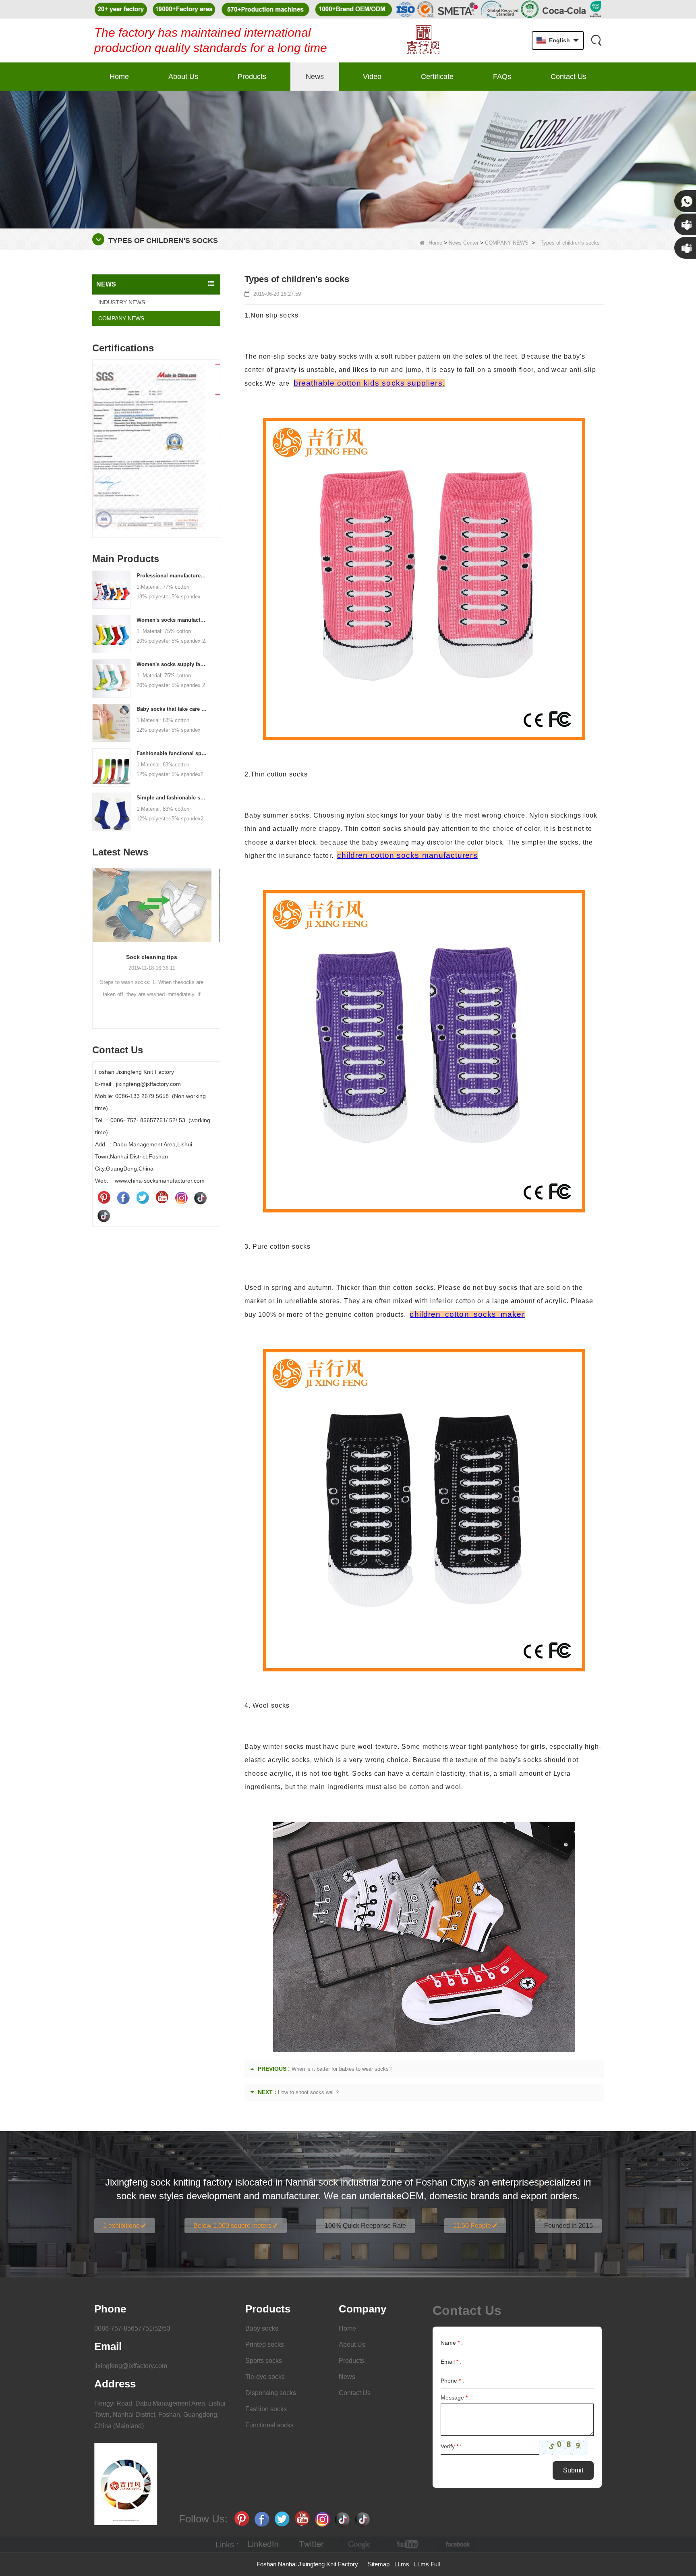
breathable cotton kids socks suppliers (368, 383)
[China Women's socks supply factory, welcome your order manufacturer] (111, 678)
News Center (464, 243)
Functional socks (269, 2425)
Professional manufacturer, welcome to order (172, 576)
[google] (360, 2544)
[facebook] (456, 2544)
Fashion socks (266, 2409)
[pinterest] (104, 1198)
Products (252, 77)
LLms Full (427, 2564)
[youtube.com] (408, 2544)
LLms (402, 2564)
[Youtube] (162, 1198)
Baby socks (262, 2328)
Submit (573, 2470)
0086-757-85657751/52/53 (132, 2328)
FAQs (502, 77)
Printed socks (265, 2345)
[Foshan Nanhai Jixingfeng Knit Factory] (424, 40)
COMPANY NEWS (507, 243)
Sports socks (264, 2361)
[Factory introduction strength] (162, 916)
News (315, 77)
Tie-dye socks (265, 2377)
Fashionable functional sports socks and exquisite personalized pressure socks (172, 753)
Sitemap (379, 2564)
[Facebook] (123, 1198)
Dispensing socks (271, 2393)
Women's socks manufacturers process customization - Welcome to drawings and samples (172, 620)
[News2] (348, 159)
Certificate (437, 77)
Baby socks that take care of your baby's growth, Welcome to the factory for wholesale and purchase (172, 709)
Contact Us (569, 77)
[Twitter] (143, 1198)
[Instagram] (181, 1198)
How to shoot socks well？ (309, 2092)
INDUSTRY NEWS (122, 302)
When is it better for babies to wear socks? (342, 2069)
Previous (95, 436)
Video (372, 77)
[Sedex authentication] (162, 406)
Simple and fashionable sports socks (172, 798)
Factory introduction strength (162, 979)
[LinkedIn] (263, 2544)
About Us (183, 77)
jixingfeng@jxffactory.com (131, 2366)
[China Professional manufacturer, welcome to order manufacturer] (111, 589)
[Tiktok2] (104, 1215)
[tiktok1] (201, 1198)
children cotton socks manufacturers (407, 855)
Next (217, 436)
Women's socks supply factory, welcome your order (172, 664)
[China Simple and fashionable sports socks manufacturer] (111, 811)
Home (119, 77)
